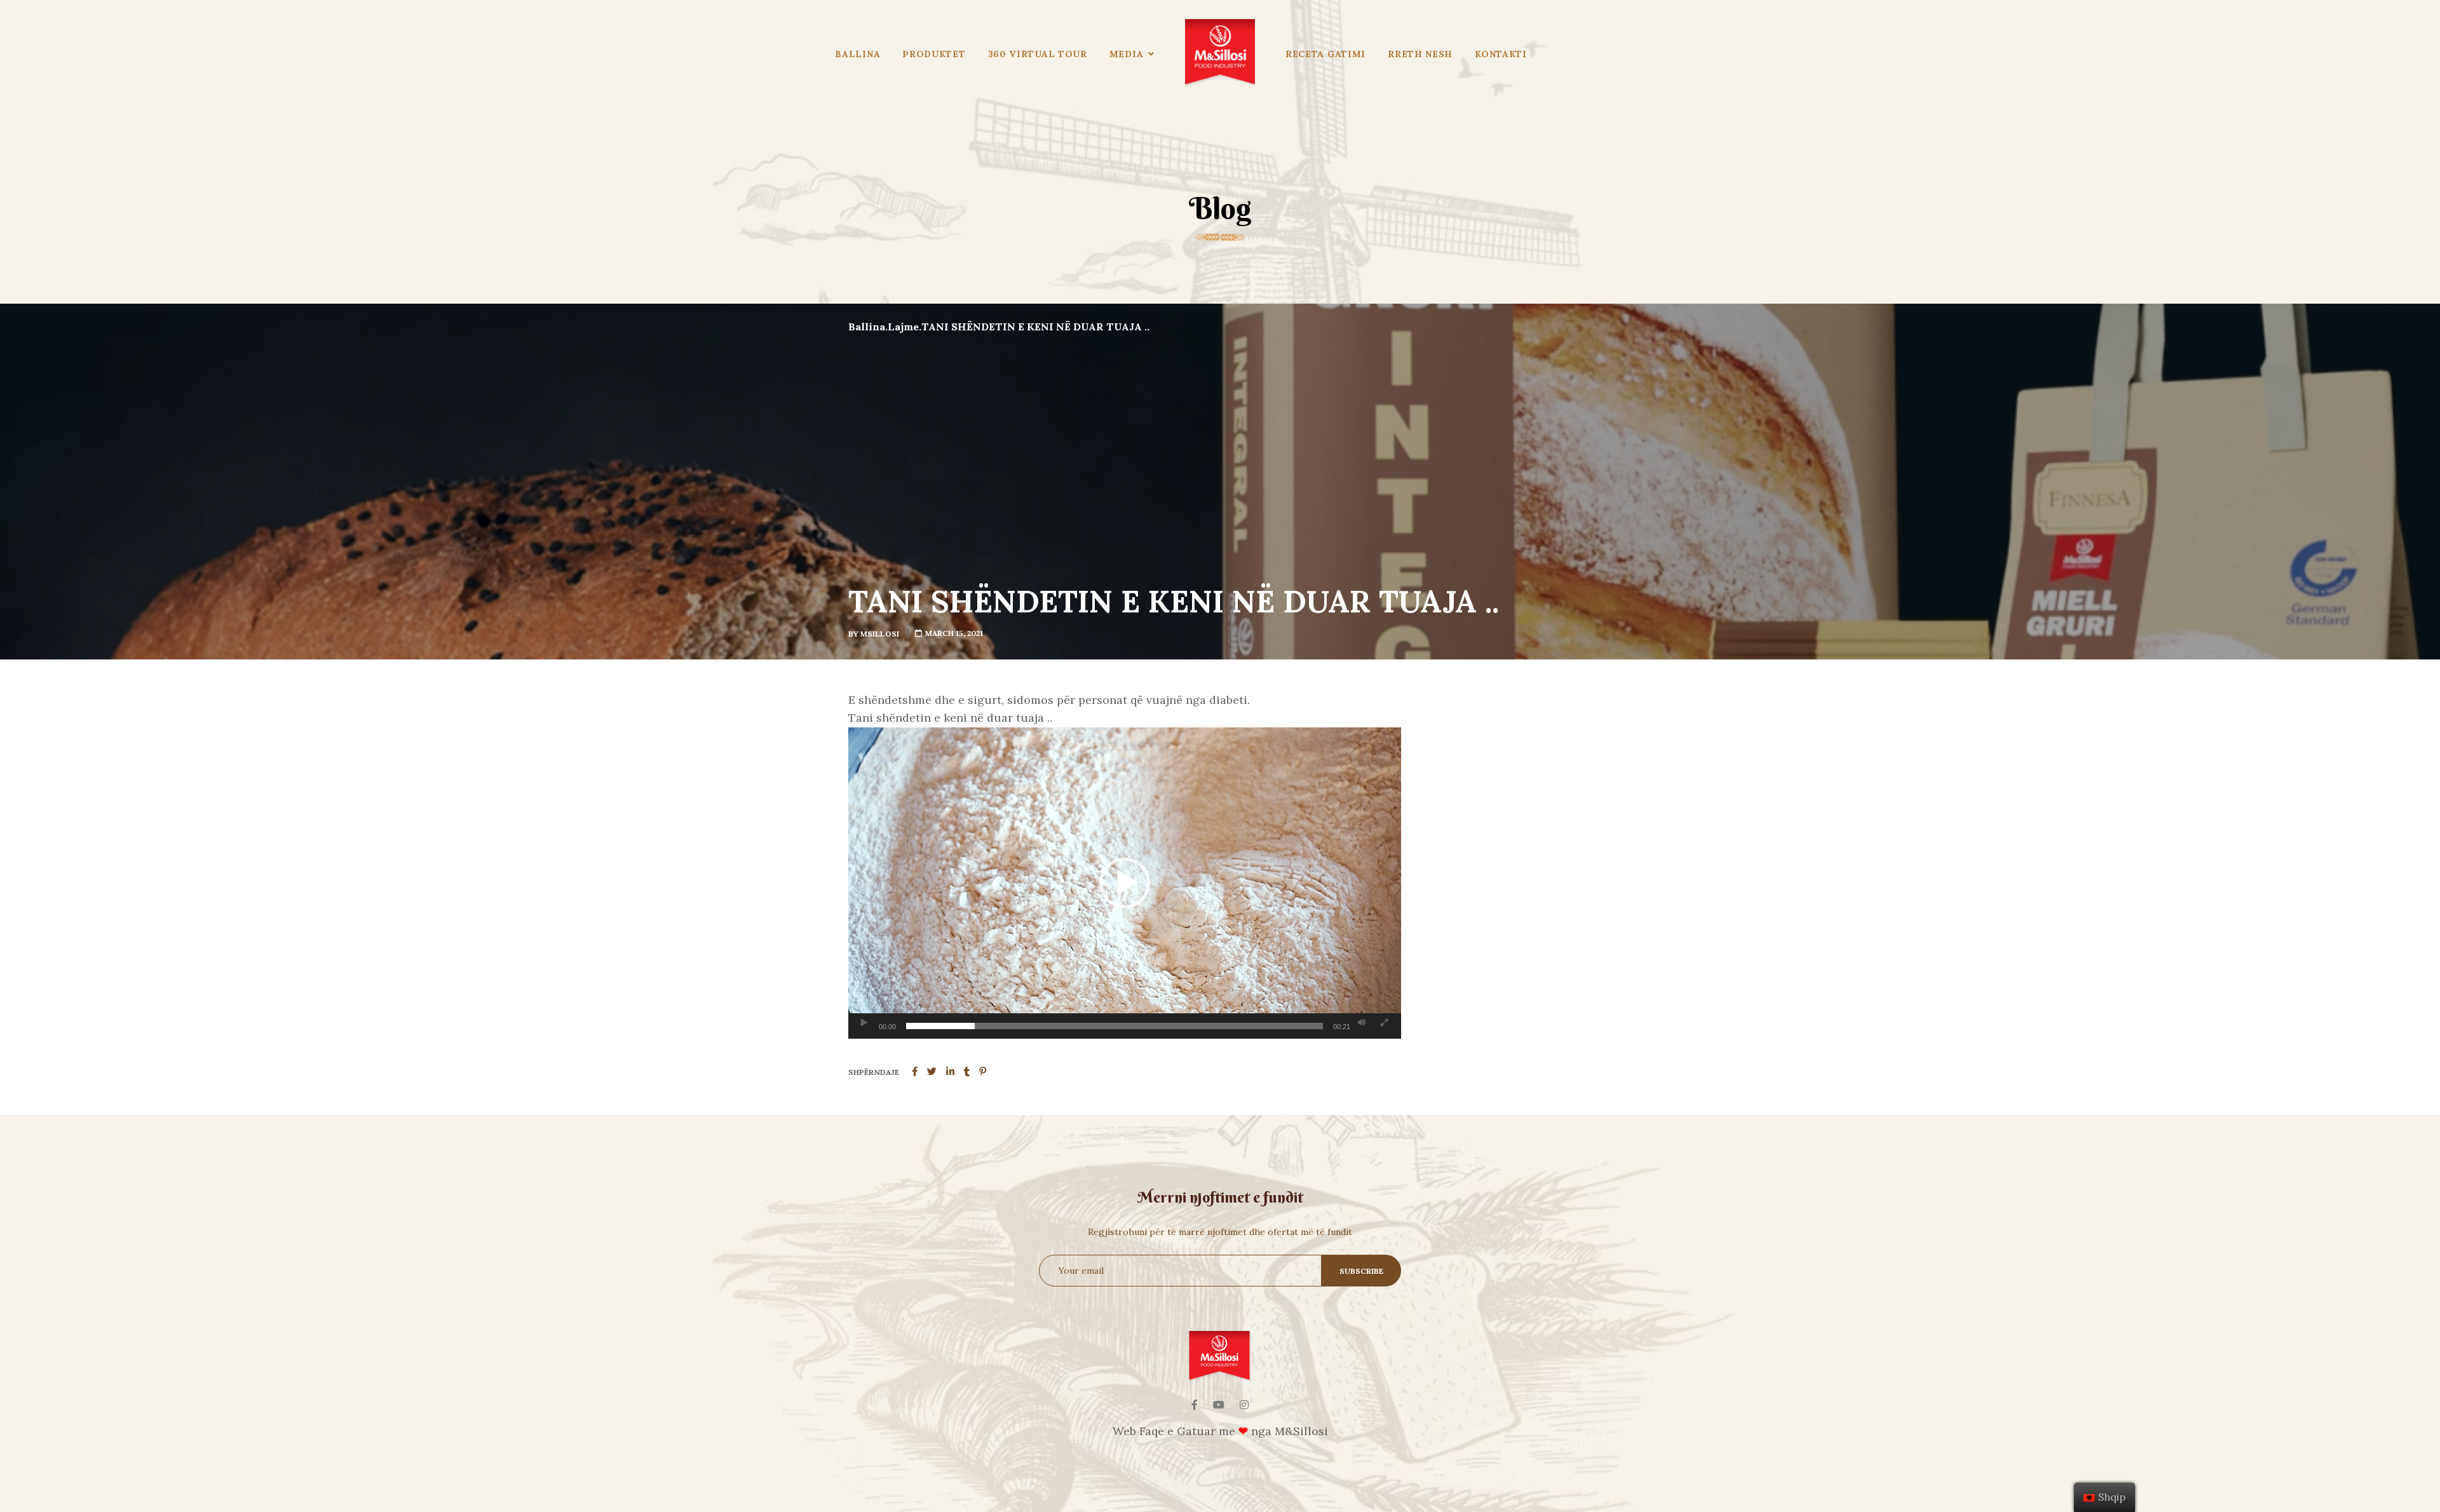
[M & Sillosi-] (1220, 54)
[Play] (864, 1023)
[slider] (1115, 1026)
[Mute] (1362, 1023)
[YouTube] (1219, 1405)
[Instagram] (1244, 1405)
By (874, 634)
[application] (1125, 883)
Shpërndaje (874, 1072)
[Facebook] (1195, 1405)
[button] (1125, 883)
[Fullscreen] (1384, 1023)
